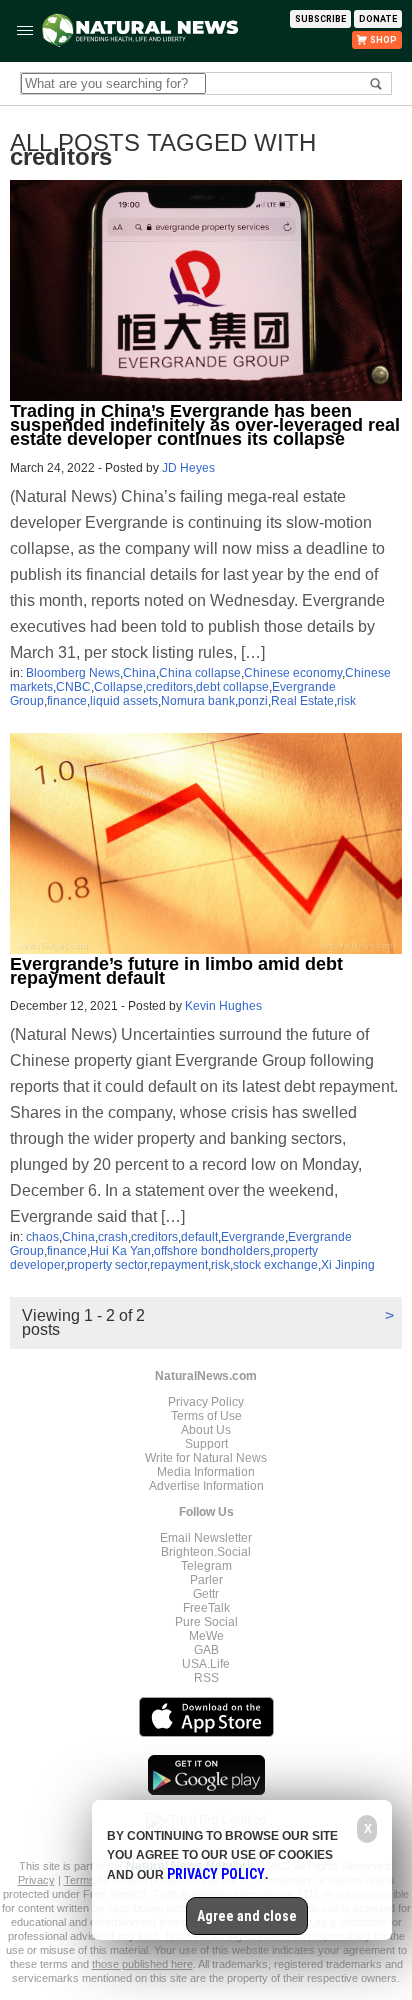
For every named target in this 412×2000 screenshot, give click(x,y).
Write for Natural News (206, 1458)
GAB (206, 1650)
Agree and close (247, 1916)
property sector (107, 1265)
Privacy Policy (206, 1402)
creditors (169, 687)
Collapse (118, 687)
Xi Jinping (348, 1265)
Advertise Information (206, 1486)
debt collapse (232, 687)
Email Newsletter (206, 1538)
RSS (206, 1678)
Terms (80, 1880)
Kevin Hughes (223, 1006)
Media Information (206, 1472)
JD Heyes (188, 468)
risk (346, 701)
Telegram (206, 1566)
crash (113, 1237)
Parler (206, 1580)
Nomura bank (198, 701)
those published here (142, 1964)
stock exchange (275, 1265)
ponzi (253, 701)
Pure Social (206, 1622)
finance (67, 701)
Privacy (36, 1880)
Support (206, 1444)
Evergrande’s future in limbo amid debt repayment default (176, 971)
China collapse (200, 673)
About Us (206, 1430)
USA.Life (206, 1664)
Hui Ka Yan (120, 1251)
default (199, 1237)
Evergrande (253, 1237)
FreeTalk (206, 1608)
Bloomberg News (73, 673)
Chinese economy (293, 673)
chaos (42, 1237)
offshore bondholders (212, 1251)
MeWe (206, 1636)
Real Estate (302, 701)
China (139, 673)
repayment (179, 1265)
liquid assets (124, 701)
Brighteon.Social (206, 1552)
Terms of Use (206, 1416)
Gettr (206, 1594)
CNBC (73, 687)
